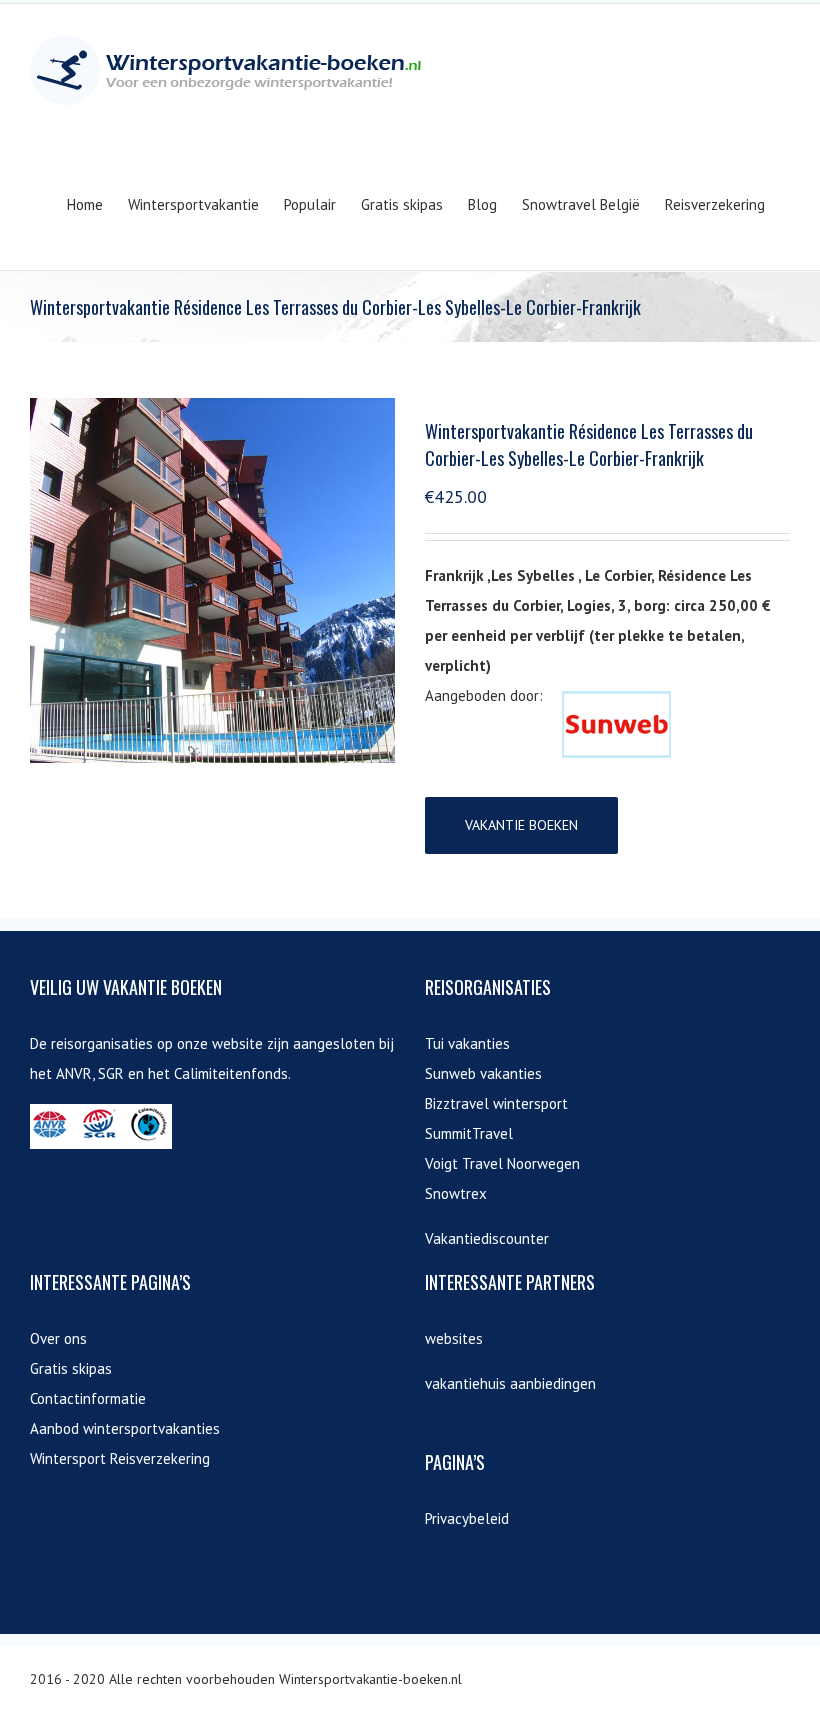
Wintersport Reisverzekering (120, 1458)
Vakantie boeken (521, 825)
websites (454, 1338)
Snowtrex (456, 1193)
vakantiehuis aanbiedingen (510, 1383)
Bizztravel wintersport (496, 1103)
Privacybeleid (467, 1518)
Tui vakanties (467, 1043)
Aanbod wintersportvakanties (125, 1428)
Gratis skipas (71, 1368)
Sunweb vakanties (483, 1073)
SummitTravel (469, 1133)
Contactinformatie (88, 1398)
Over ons (58, 1338)
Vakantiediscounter (487, 1238)
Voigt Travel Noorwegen (502, 1163)
